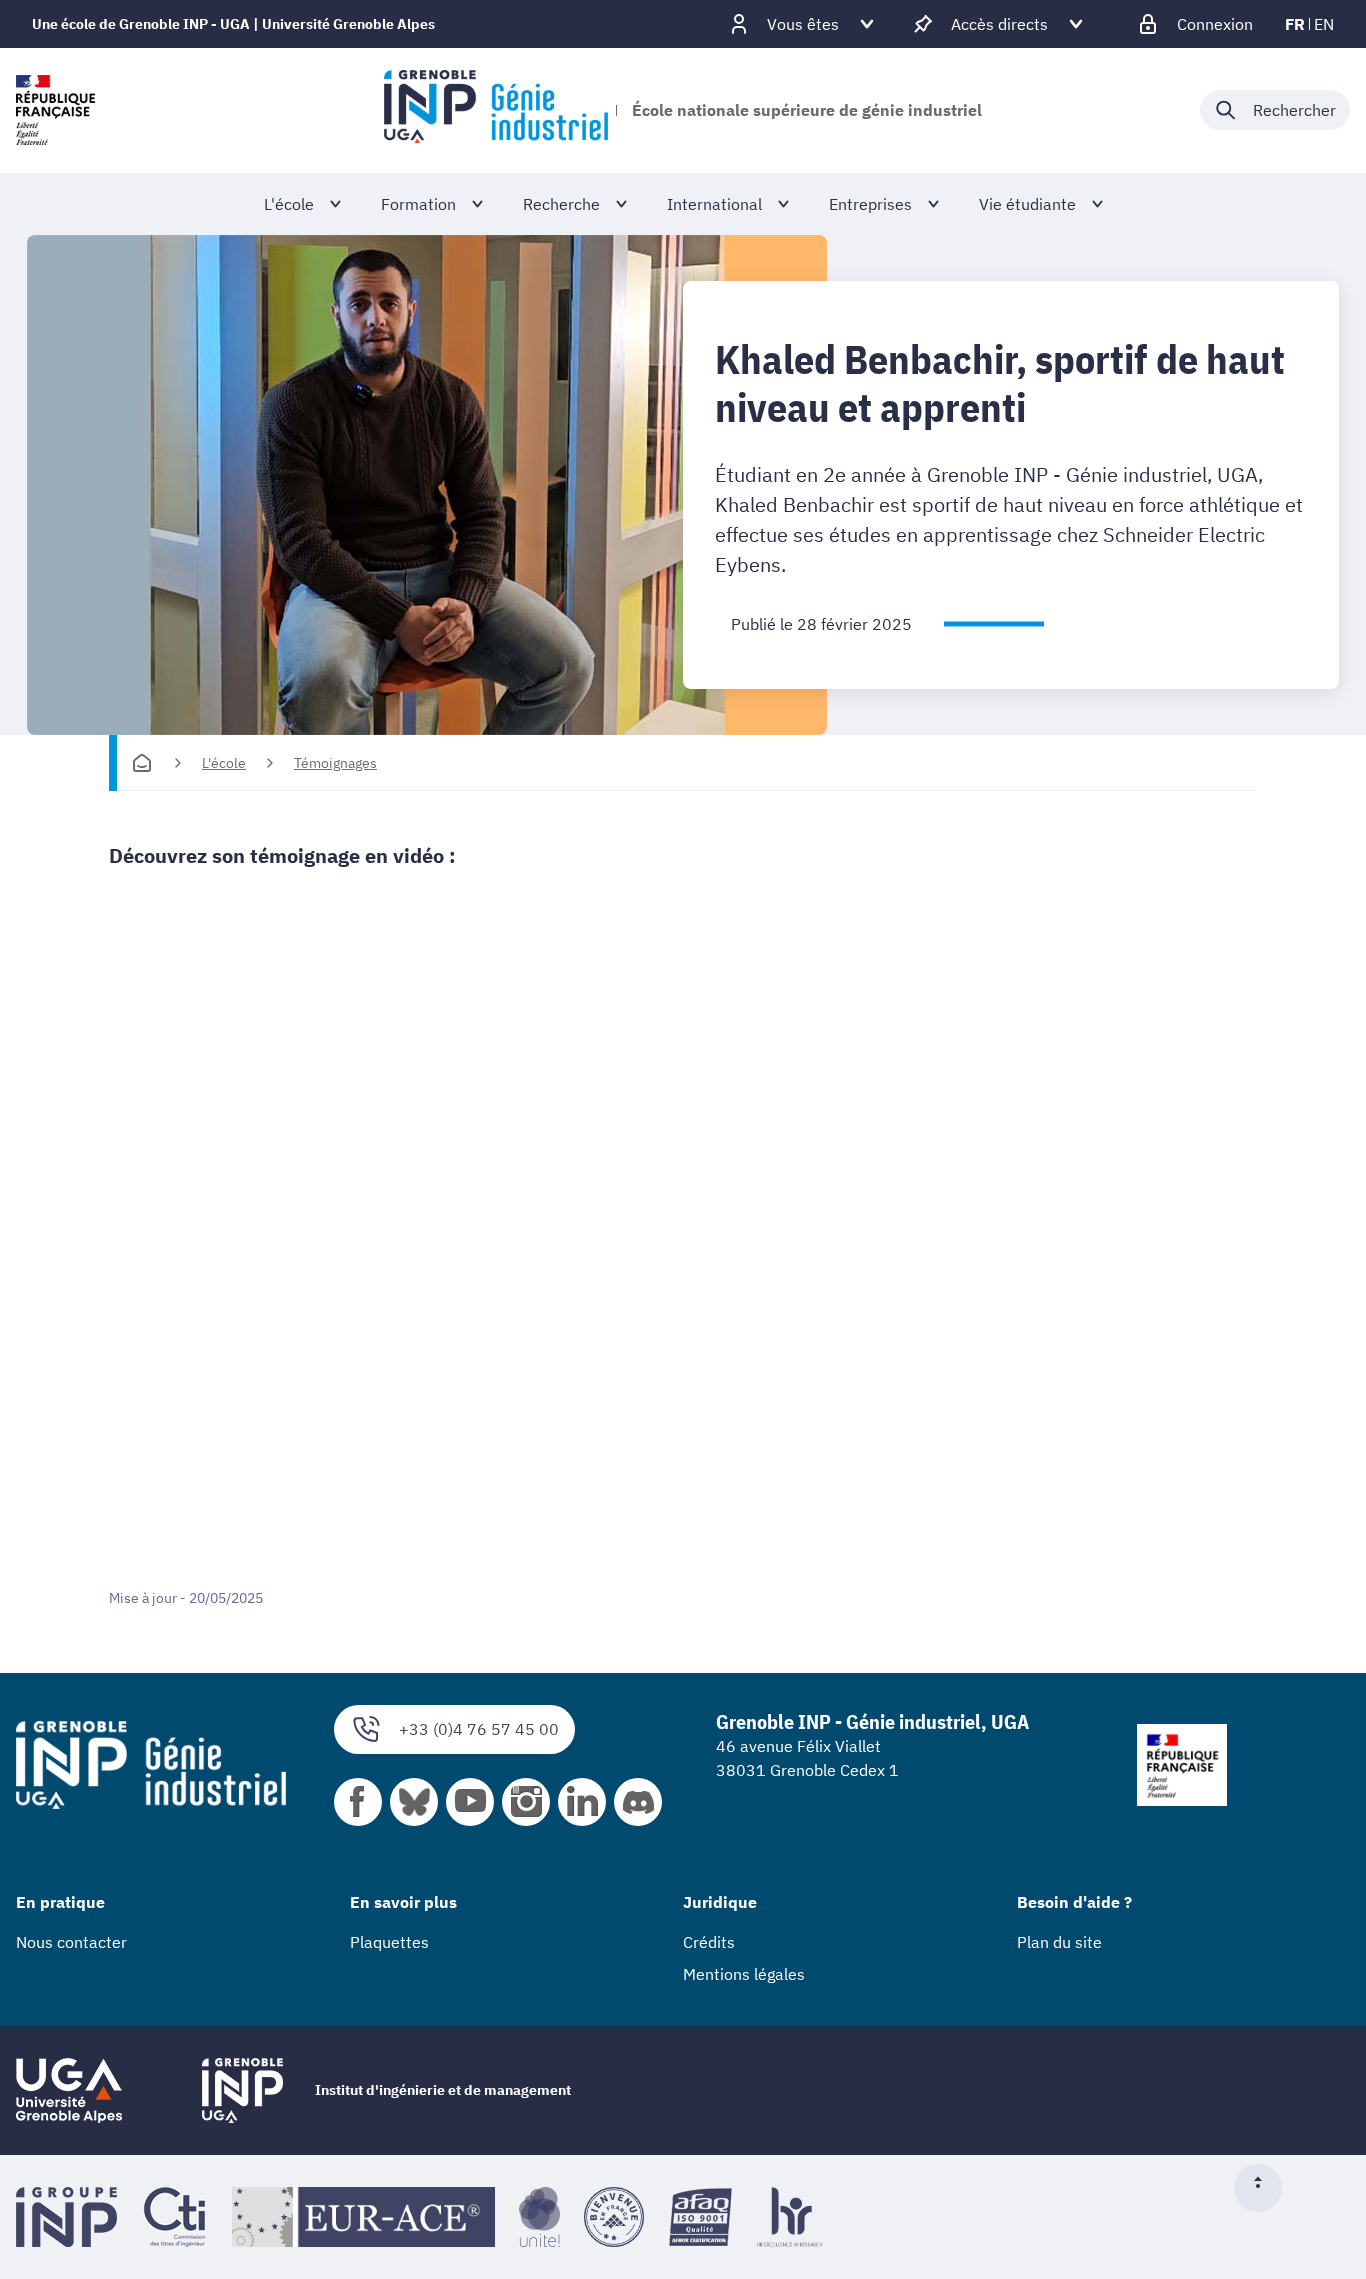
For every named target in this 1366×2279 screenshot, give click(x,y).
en (1324, 24)
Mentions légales (744, 1974)
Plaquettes (389, 1942)
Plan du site (1059, 1942)
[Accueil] (142, 763)
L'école (224, 763)
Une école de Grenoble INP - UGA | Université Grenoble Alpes (233, 24)
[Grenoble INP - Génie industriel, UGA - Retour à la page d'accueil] (495, 110)
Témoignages (335, 763)
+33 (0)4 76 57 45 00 (479, 1729)
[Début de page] (1266, 2188)
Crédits (709, 1942)
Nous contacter (71, 1942)
